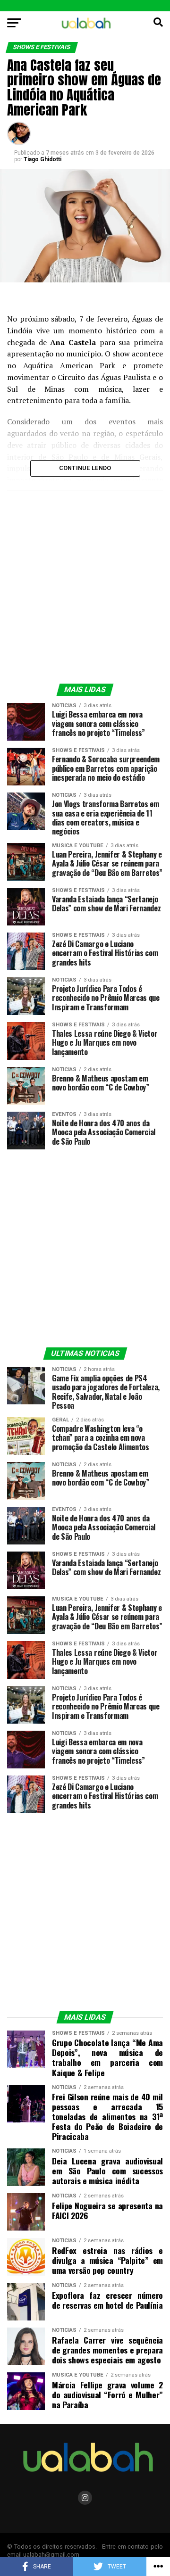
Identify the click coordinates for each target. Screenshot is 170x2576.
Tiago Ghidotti (42, 159)
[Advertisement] (85, 585)
